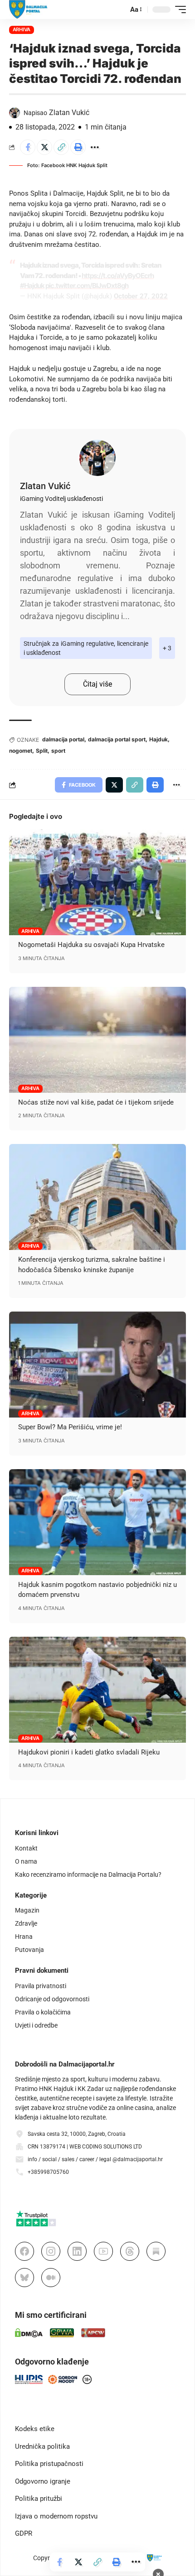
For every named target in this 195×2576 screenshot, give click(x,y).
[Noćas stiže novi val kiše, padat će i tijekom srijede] (97, 1040)
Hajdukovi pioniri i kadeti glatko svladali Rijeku (89, 1752)
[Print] (78, 147)
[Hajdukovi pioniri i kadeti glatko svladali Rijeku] (97, 1690)
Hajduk (158, 739)
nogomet (21, 751)
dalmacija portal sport (117, 739)
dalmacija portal (63, 739)
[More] (95, 147)
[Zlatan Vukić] (97, 458)
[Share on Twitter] (44, 147)
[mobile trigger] (178, 10)
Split (42, 751)
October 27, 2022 (141, 296)
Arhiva (22, 29)
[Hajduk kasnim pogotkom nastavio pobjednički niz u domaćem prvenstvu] (97, 1522)
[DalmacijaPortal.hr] (28, 10)
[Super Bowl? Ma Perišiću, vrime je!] (97, 1365)
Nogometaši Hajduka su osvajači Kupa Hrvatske (91, 945)
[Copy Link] (61, 147)
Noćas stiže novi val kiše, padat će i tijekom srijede (96, 1102)
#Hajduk (32, 286)
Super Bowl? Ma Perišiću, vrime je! (70, 1427)
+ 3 (167, 648)
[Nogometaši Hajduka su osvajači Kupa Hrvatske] (97, 882)
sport (58, 751)
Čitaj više (97, 684)
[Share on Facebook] (28, 147)
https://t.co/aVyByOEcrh (118, 276)
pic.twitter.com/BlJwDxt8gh (87, 286)
